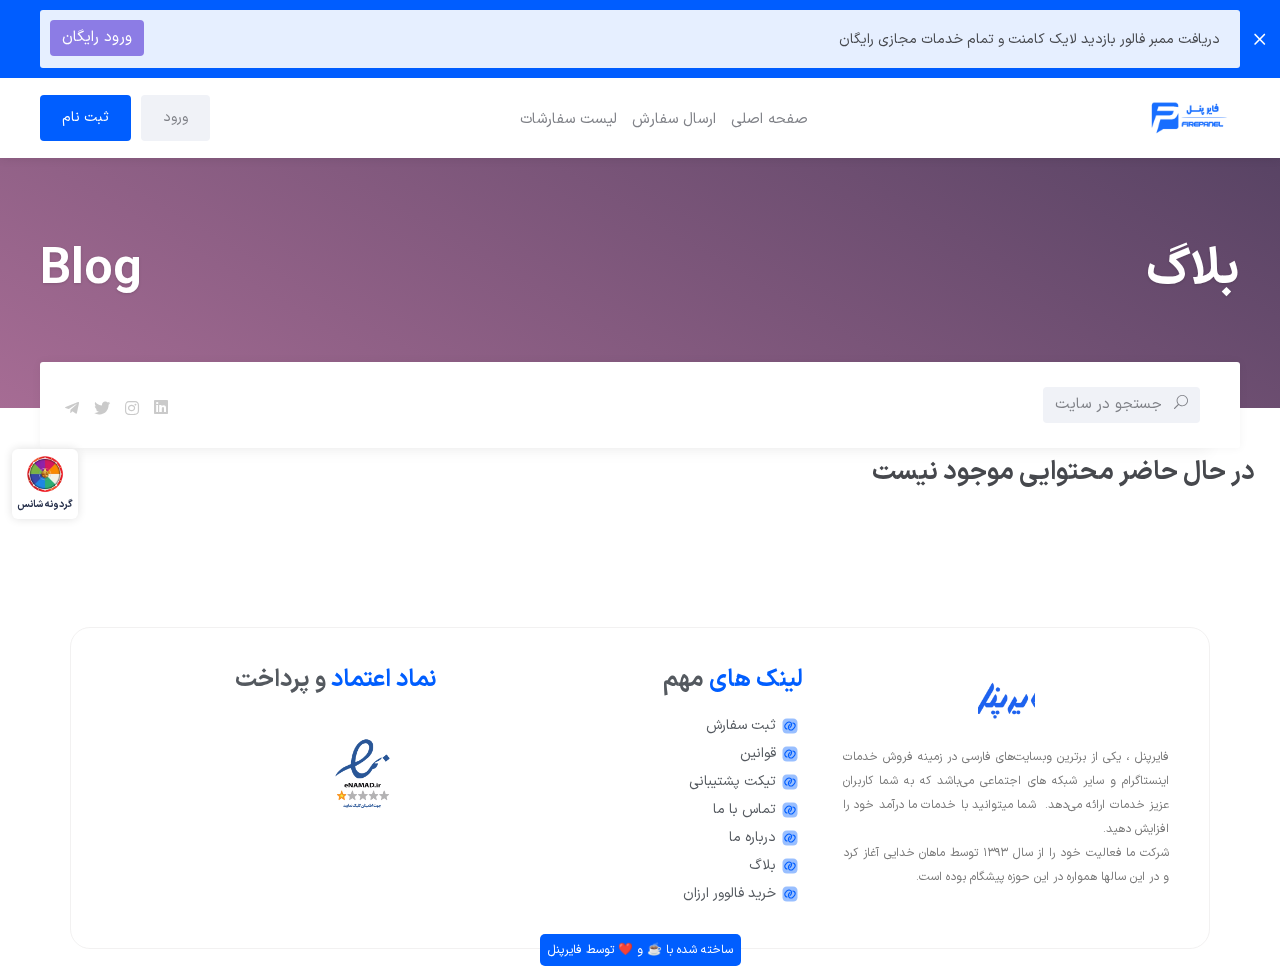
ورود (175, 117)
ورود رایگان (97, 37)
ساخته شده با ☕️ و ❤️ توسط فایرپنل (640, 950)
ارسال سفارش (674, 119)
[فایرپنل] (1041, 118)
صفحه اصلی (769, 119)
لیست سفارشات (568, 119)
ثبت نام (85, 117)
